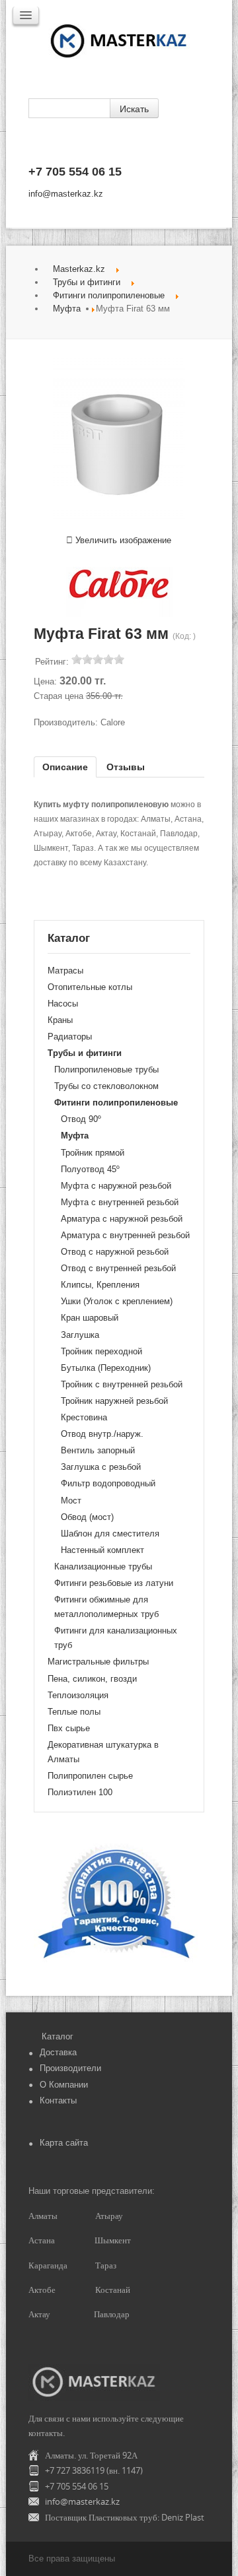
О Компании (64, 2085)
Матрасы (65, 971)
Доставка (58, 2052)
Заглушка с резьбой (101, 1467)
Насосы (63, 1004)
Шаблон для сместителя (110, 1534)
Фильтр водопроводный (108, 1483)
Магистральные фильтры (98, 1662)
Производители (70, 2068)
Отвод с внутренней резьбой (118, 1268)
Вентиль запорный (98, 1450)
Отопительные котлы (90, 987)
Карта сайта (64, 2143)
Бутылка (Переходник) (106, 1368)
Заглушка (80, 1335)
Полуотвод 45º (90, 1169)
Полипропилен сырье (90, 1776)
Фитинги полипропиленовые (109, 295)
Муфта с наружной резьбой (116, 1186)
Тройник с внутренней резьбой (122, 1384)
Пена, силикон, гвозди (92, 1679)
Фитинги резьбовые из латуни (114, 1583)
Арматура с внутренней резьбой (125, 1235)
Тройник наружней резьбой (114, 1401)
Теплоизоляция (78, 1695)
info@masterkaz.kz (66, 194)
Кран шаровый (90, 1318)
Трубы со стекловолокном (106, 1086)
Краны (60, 1020)
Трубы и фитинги (87, 282)
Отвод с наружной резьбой (115, 1252)
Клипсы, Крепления (100, 1285)
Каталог (58, 2036)
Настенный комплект (102, 1550)
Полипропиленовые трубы (106, 1070)
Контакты (58, 2100)
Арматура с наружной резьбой (122, 1219)
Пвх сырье (69, 1728)
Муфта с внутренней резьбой (120, 1202)
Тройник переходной (101, 1351)
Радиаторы (70, 1037)
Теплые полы (74, 1712)
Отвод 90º (81, 1119)
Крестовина (84, 1417)
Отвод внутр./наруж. (102, 1434)
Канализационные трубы (103, 1567)
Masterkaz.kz (79, 269)
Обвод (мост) (87, 1517)
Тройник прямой (93, 1153)
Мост (71, 1501)
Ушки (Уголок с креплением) (117, 1301)
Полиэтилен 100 (80, 1792)
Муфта (67, 309)
